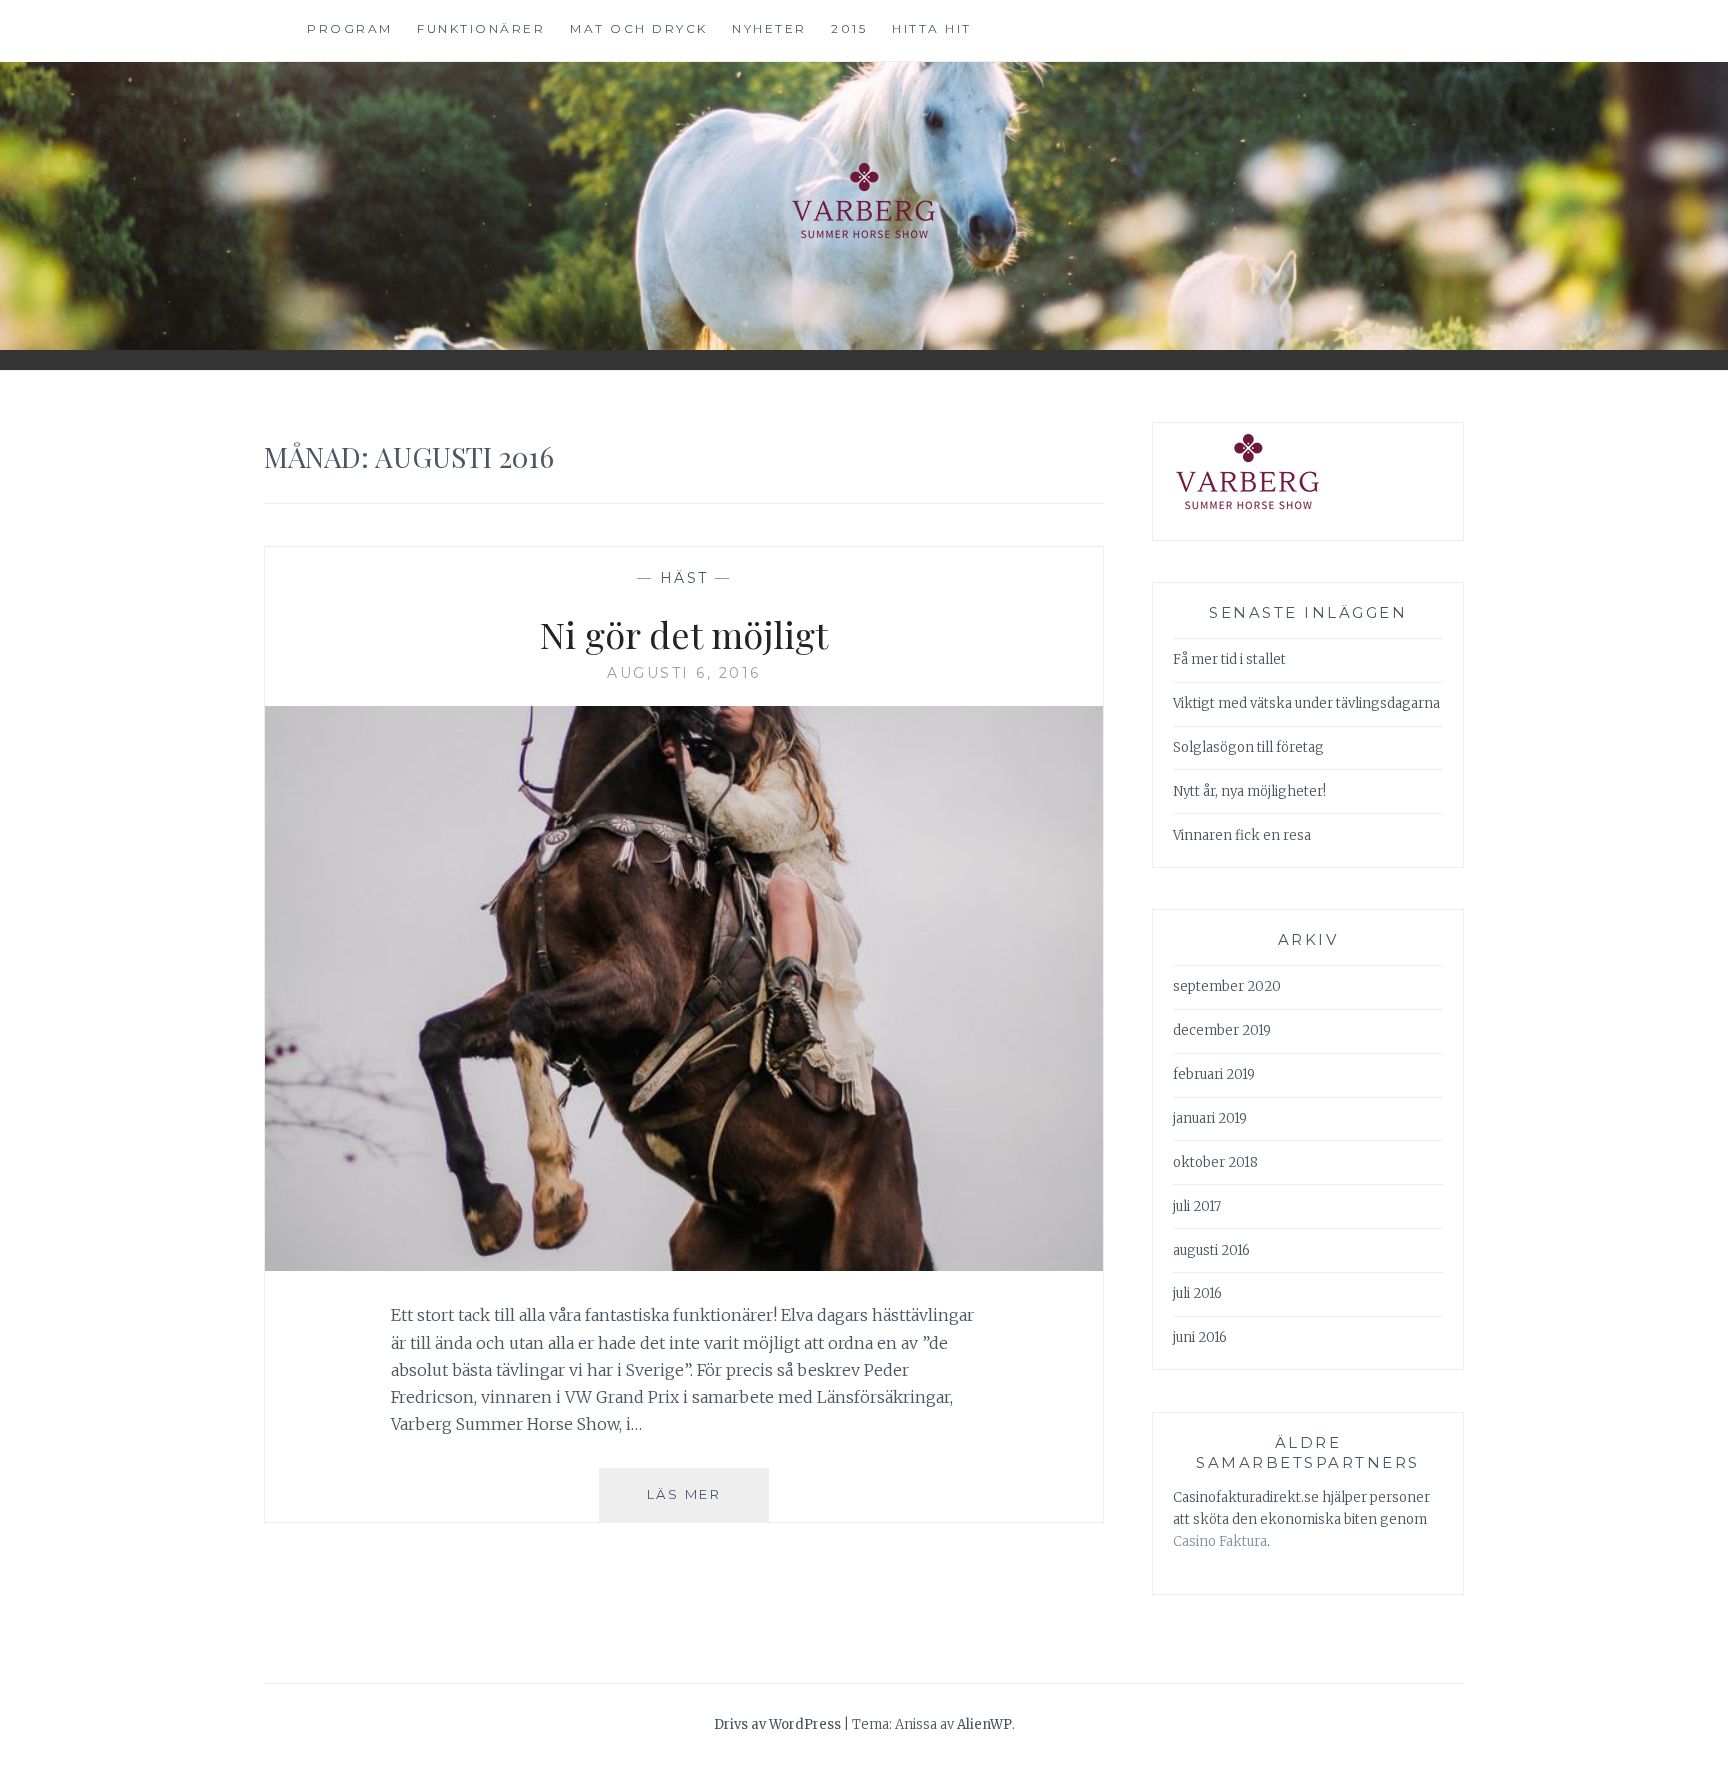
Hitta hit (932, 28)
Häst (684, 578)
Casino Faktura (1220, 1541)
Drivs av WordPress (777, 1724)
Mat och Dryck (639, 28)
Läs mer (708, 1503)
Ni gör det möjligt (684, 634)
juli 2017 (1197, 1206)
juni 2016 (1200, 1337)
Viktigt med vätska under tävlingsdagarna (1306, 703)
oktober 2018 (1215, 1162)
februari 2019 (1214, 1074)
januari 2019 (1210, 1118)
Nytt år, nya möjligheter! (1249, 791)
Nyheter (769, 28)
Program (350, 28)
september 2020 (1227, 986)
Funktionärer (481, 28)
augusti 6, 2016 (684, 673)
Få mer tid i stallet (1229, 659)
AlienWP (984, 1724)
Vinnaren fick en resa (1242, 835)
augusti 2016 (1211, 1250)
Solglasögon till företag (1248, 747)
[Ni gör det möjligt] (684, 1265)
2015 (849, 28)
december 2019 (1222, 1030)
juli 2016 (1197, 1293)
